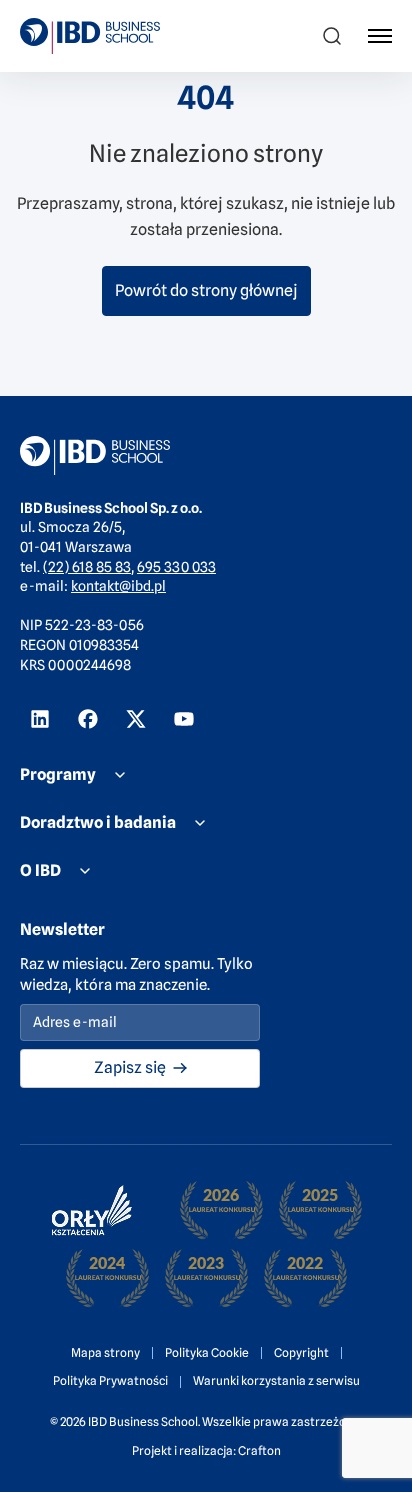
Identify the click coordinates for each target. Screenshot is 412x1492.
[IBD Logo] (90, 36)
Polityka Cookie (207, 1352)
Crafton (259, 1450)
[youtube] (184, 719)
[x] (136, 719)
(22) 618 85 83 (87, 567)
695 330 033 (176, 567)
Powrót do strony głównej (206, 290)
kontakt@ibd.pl (118, 586)
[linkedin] (40, 719)
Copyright (301, 1352)
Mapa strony (105, 1352)
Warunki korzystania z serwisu (276, 1380)
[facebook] (88, 719)
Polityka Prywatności (110, 1380)
